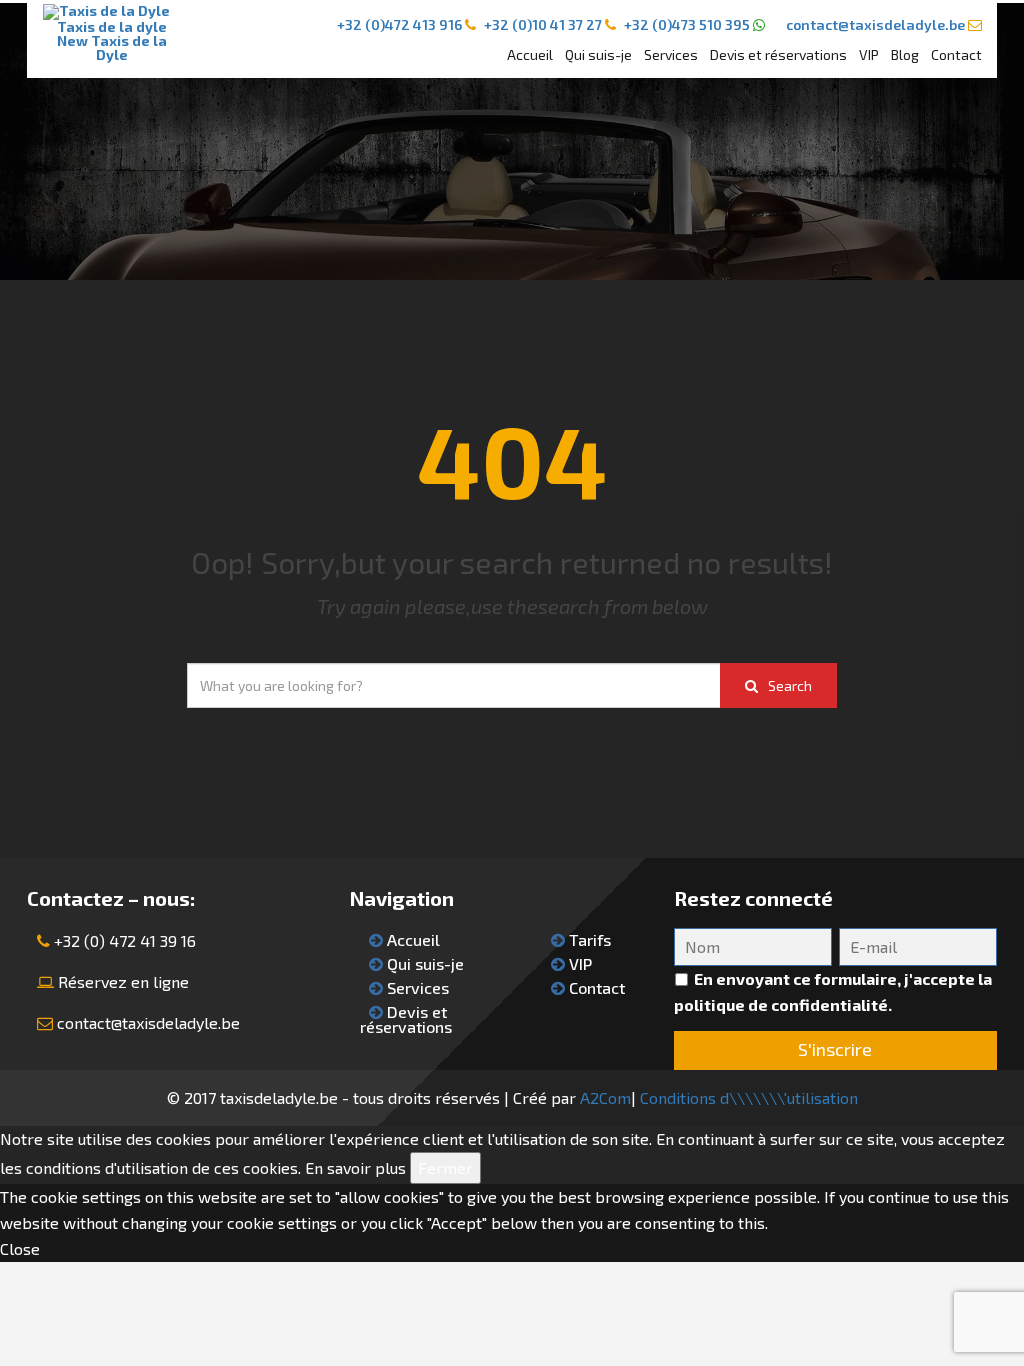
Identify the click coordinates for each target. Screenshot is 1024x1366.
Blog (905, 54)
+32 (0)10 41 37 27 (543, 24)
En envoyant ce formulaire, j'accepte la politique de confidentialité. (833, 991)
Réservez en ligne (123, 981)
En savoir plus (355, 1167)
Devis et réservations (778, 54)
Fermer (445, 1167)
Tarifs (588, 939)
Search (790, 685)
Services (671, 54)
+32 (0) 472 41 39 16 (125, 940)
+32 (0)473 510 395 (687, 24)
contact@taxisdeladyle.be (148, 1022)
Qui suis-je (598, 54)
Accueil (530, 54)
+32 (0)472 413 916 (399, 24)
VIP (869, 54)
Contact (956, 54)
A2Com (605, 1097)
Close (20, 1248)
